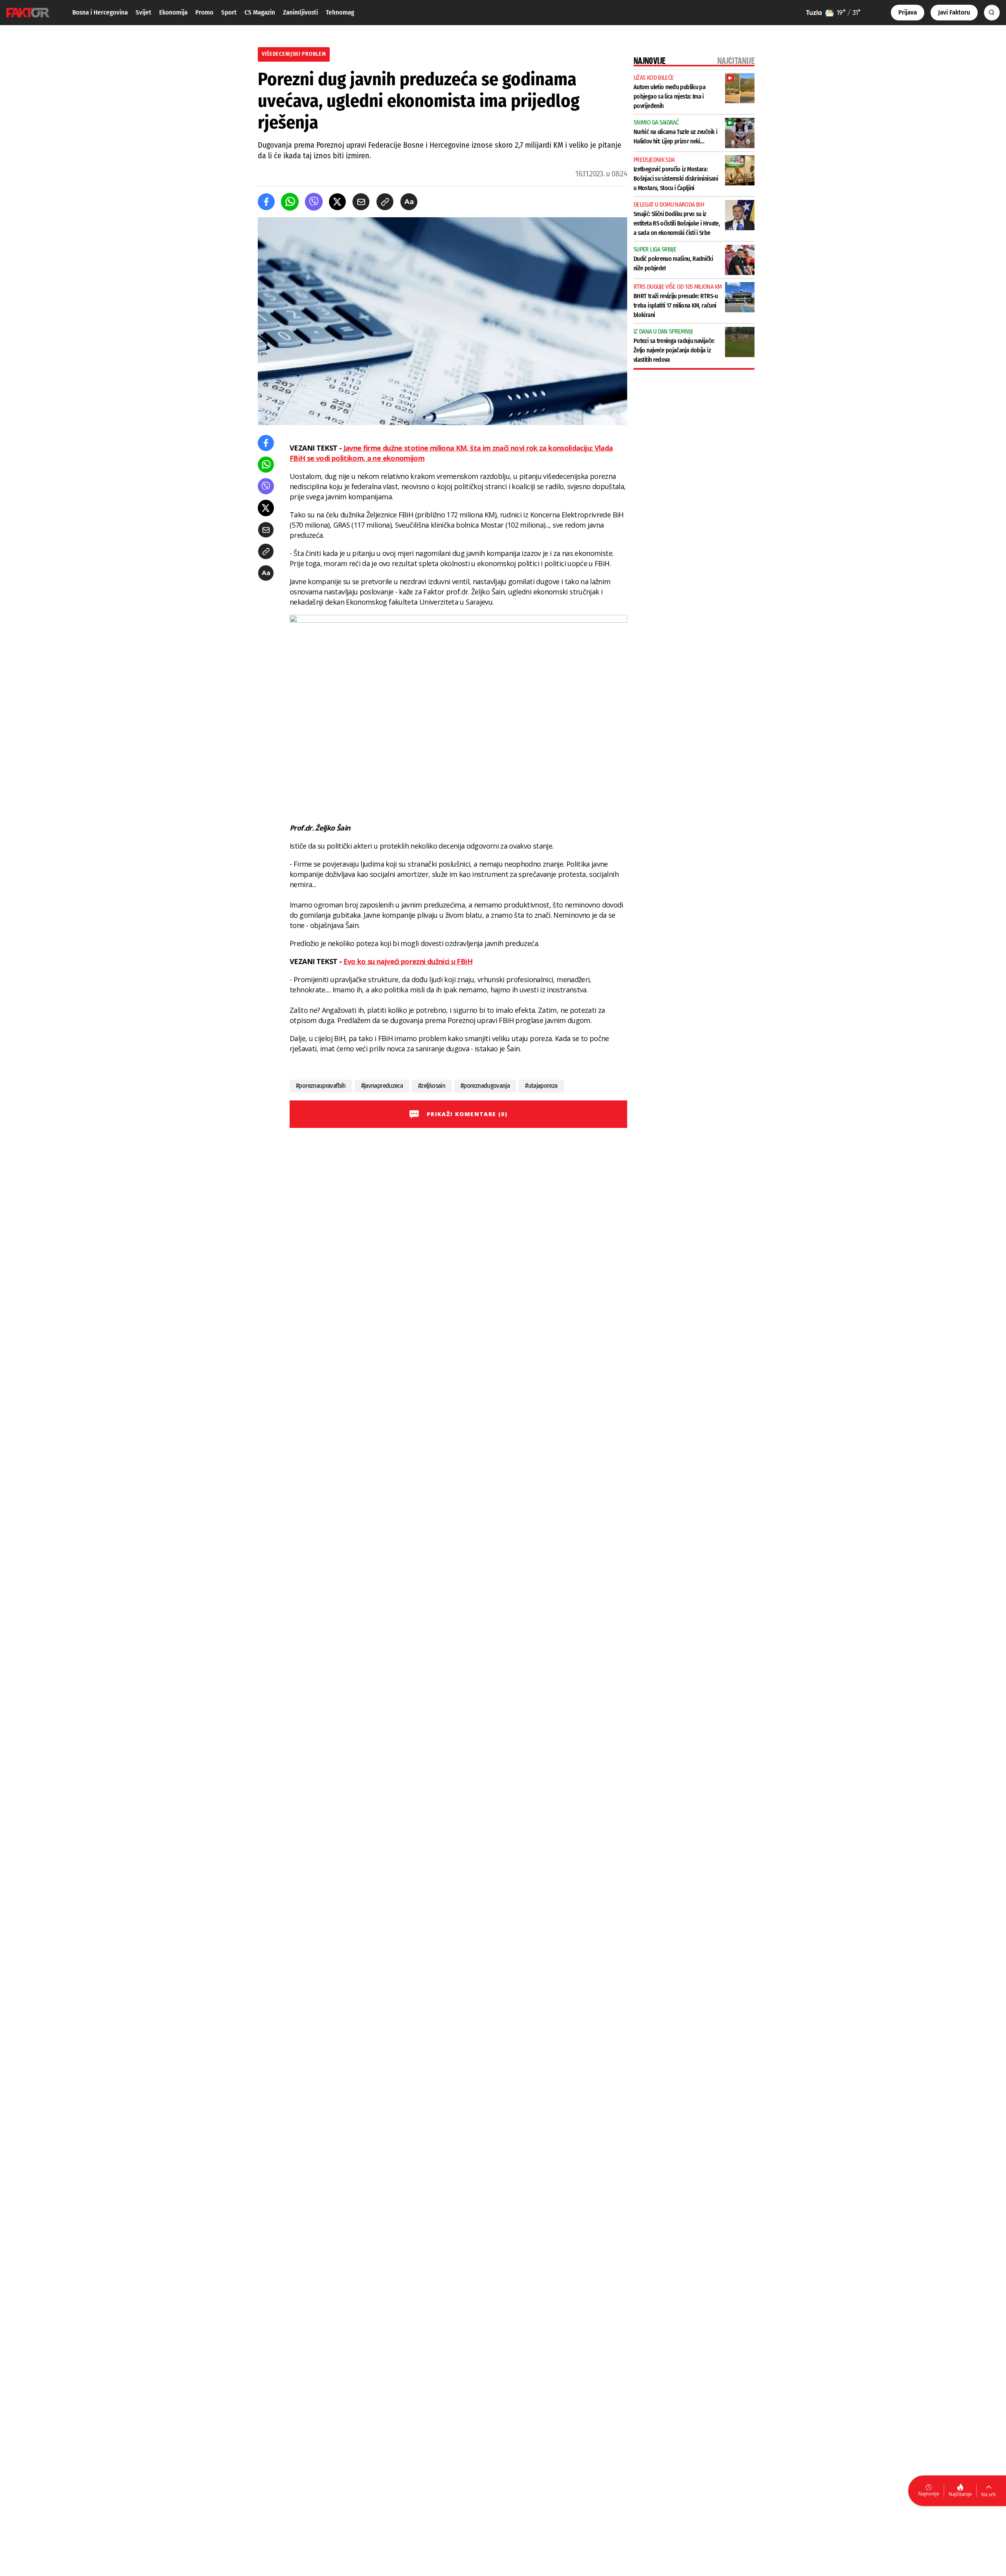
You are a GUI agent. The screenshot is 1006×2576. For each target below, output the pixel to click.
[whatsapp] (290, 202)
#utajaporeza (541, 1086)
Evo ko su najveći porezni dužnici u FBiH (408, 961)
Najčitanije (960, 2494)
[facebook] (266, 202)
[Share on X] (337, 202)
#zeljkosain (432, 1086)
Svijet (143, 12)
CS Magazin (260, 12)
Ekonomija (173, 12)
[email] (361, 202)
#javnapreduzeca (382, 1086)
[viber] (314, 202)
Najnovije (929, 2494)
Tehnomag (340, 12)
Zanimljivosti (300, 12)
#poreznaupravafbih (321, 1086)
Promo (204, 12)
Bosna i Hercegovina (100, 12)
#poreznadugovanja (485, 1086)
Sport (229, 12)
